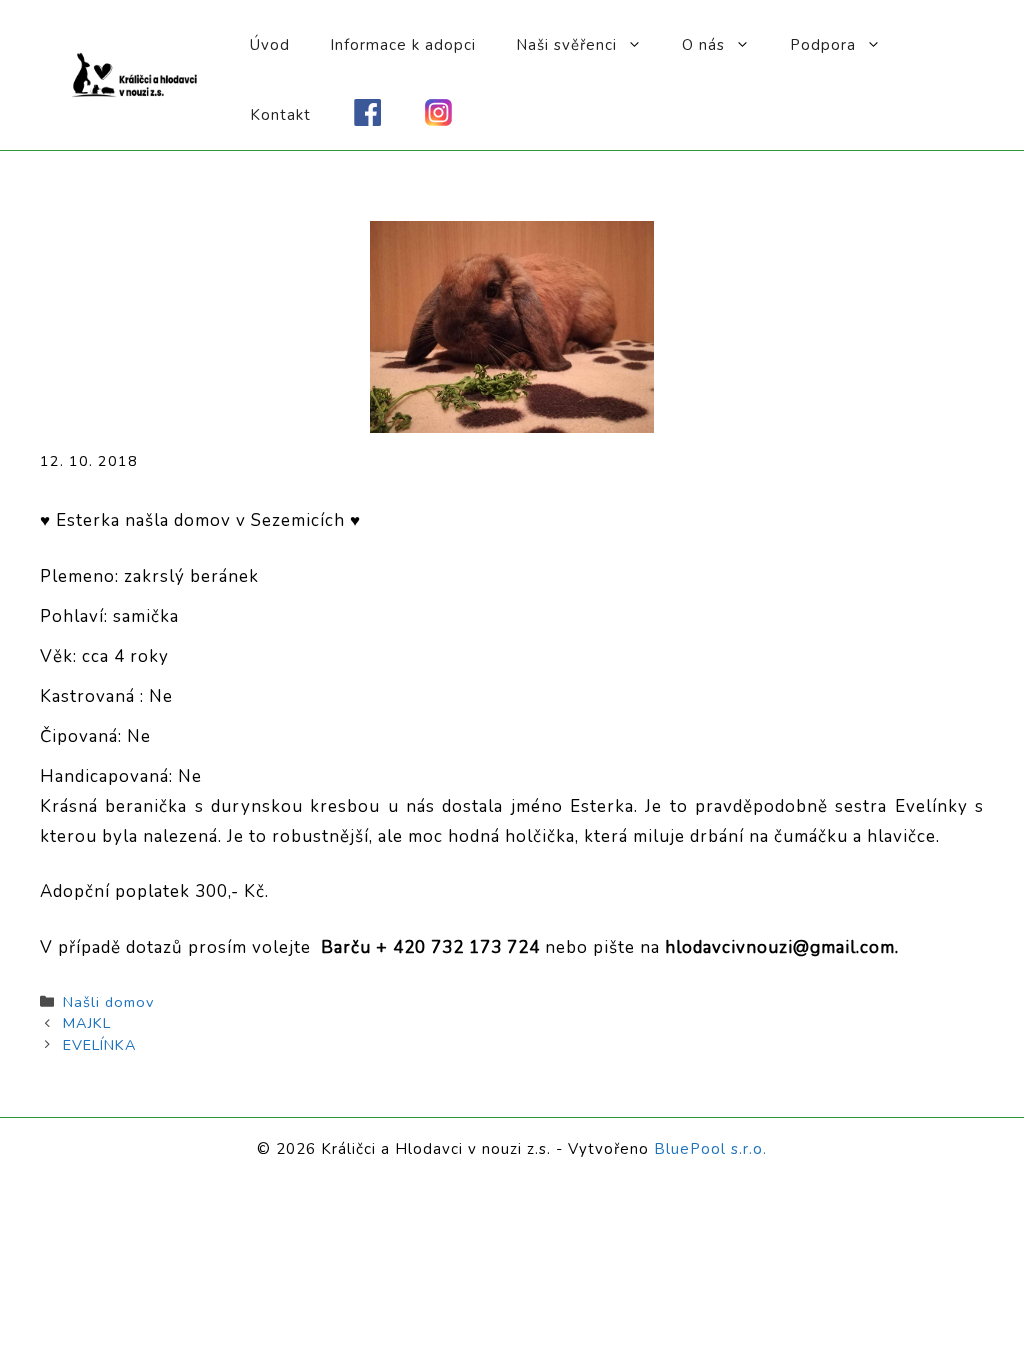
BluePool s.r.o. (710, 1149)
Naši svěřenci (566, 45)
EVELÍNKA (100, 1045)
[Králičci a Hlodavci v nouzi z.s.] (135, 73)
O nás (703, 45)
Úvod (270, 45)
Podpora (823, 45)
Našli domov (108, 1002)
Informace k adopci (403, 45)
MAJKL (87, 1023)
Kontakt (280, 115)
